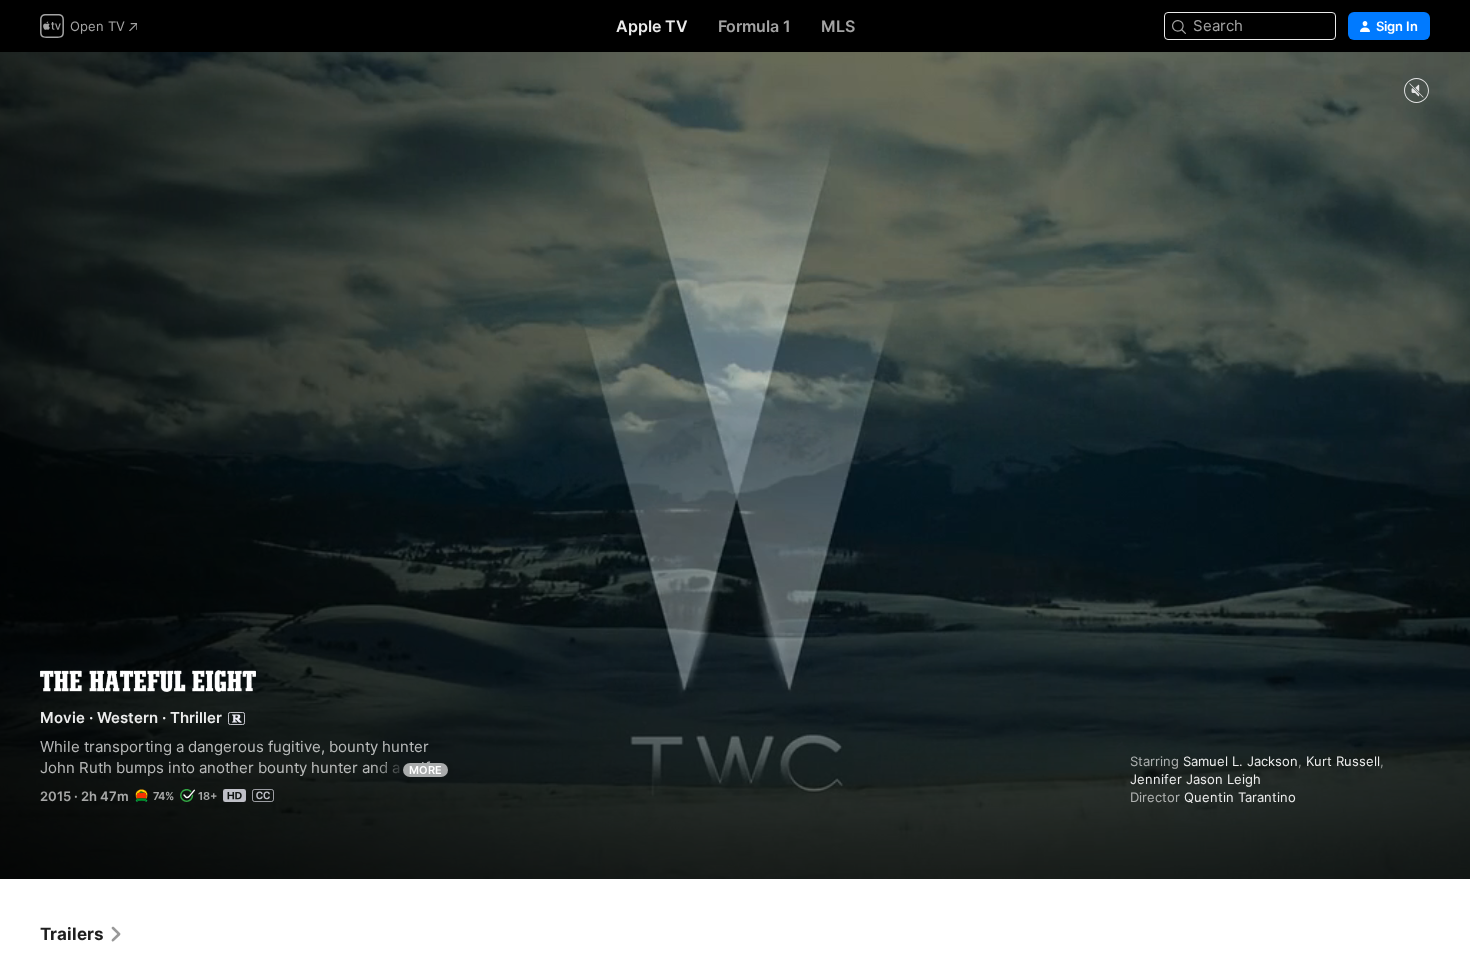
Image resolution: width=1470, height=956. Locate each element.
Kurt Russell (1343, 761)
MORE (425, 770)
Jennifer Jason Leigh (1195, 779)
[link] (82, 934)
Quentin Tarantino (1240, 797)
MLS (838, 26)
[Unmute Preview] (1416, 91)
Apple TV (652, 26)
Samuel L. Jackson (1240, 761)
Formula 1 (754, 26)
